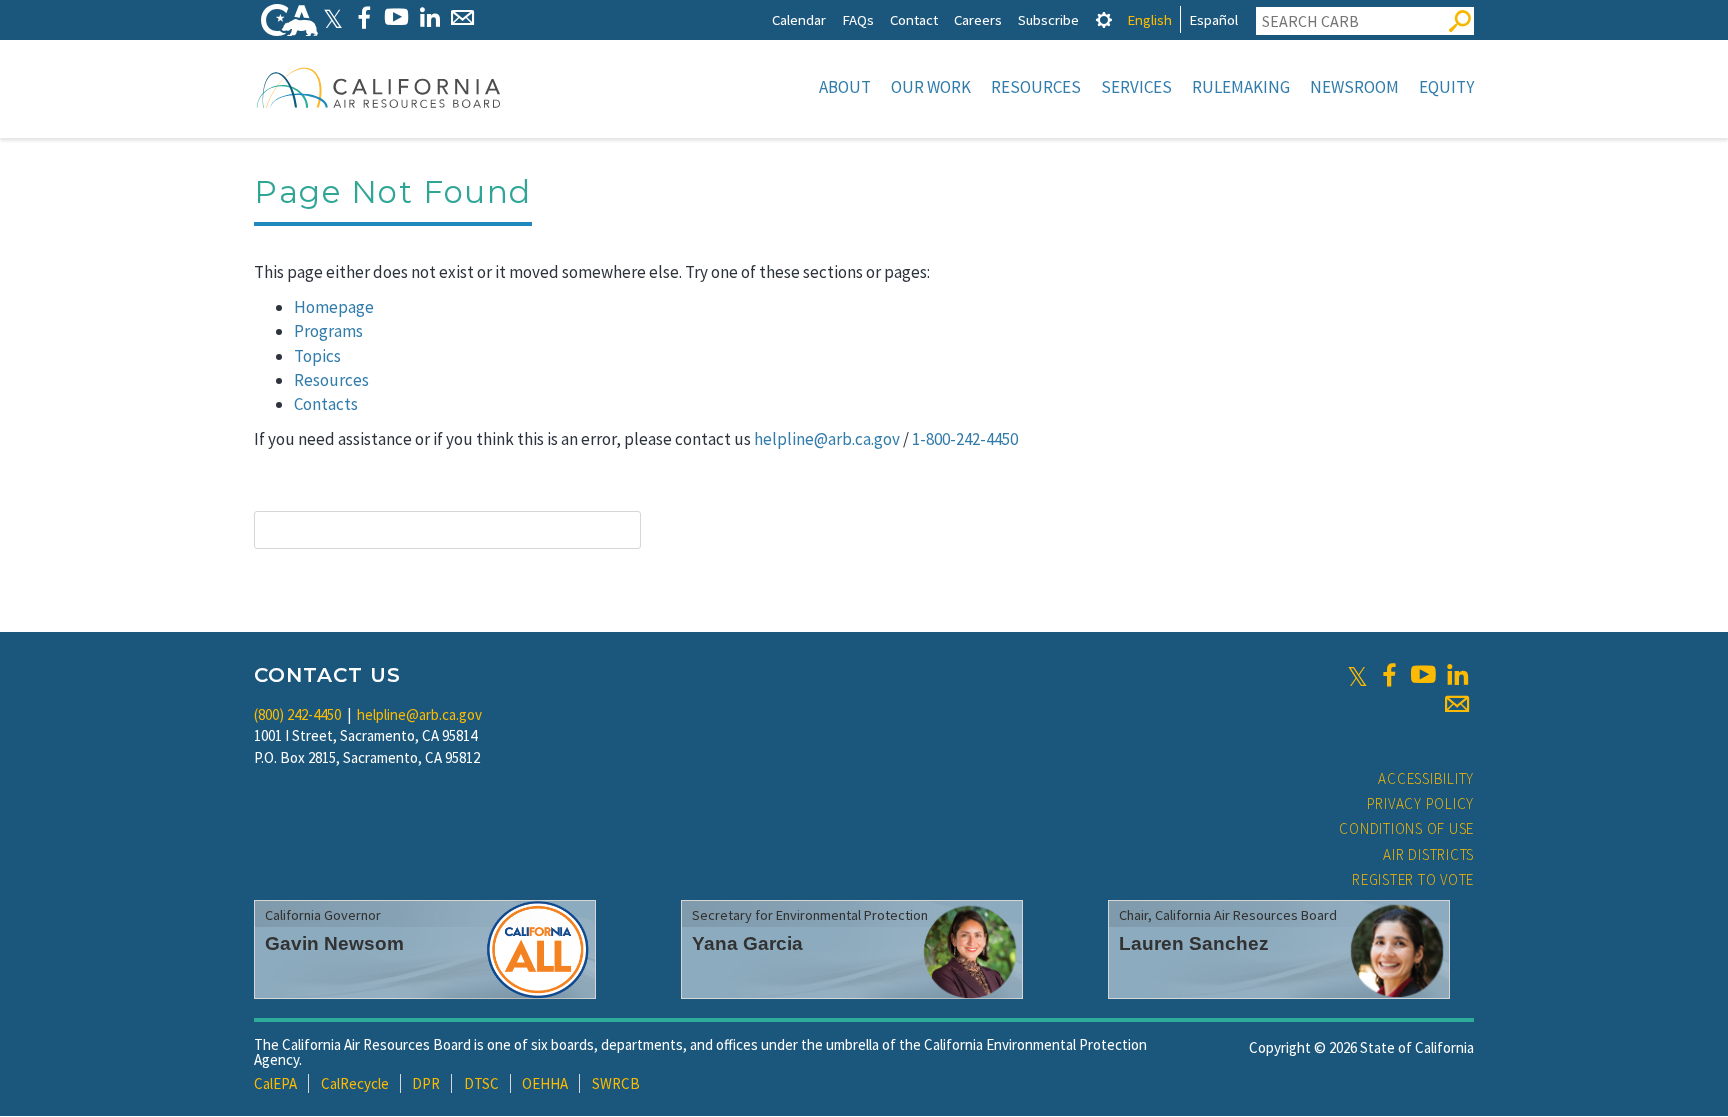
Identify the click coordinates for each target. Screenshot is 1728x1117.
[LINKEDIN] (429, 17)
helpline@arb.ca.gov (827, 439)
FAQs (858, 19)
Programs (328, 331)
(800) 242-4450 (297, 714)
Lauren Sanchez (1194, 943)
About (845, 87)
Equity (1446, 87)
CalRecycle (355, 1083)
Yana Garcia (747, 943)
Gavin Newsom (334, 943)
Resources (1036, 87)
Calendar (799, 19)
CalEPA (275, 1083)
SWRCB (616, 1083)
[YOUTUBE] (396, 17)
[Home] (379, 87)
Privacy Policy (1421, 803)
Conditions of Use (1406, 828)
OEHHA (545, 1083)
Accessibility (1426, 778)
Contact (914, 19)
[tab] (1104, 19)
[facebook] (1389, 675)
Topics (317, 356)
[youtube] (1423, 675)
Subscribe (1048, 19)
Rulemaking (1241, 87)
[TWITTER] (333, 17)
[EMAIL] (462, 17)
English (1149, 19)
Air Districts (1428, 854)
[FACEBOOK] (363, 17)
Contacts (326, 404)
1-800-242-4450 (965, 439)
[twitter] (1357, 675)
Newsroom (1354, 87)
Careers (978, 19)
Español (1213, 19)
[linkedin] (1457, 675)
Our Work (931, 87)
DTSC (481, 1083)
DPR (426, 1083)
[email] (1457, 704)
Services (1136, 87)
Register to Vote (1413, 879)
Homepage (334, 307)
